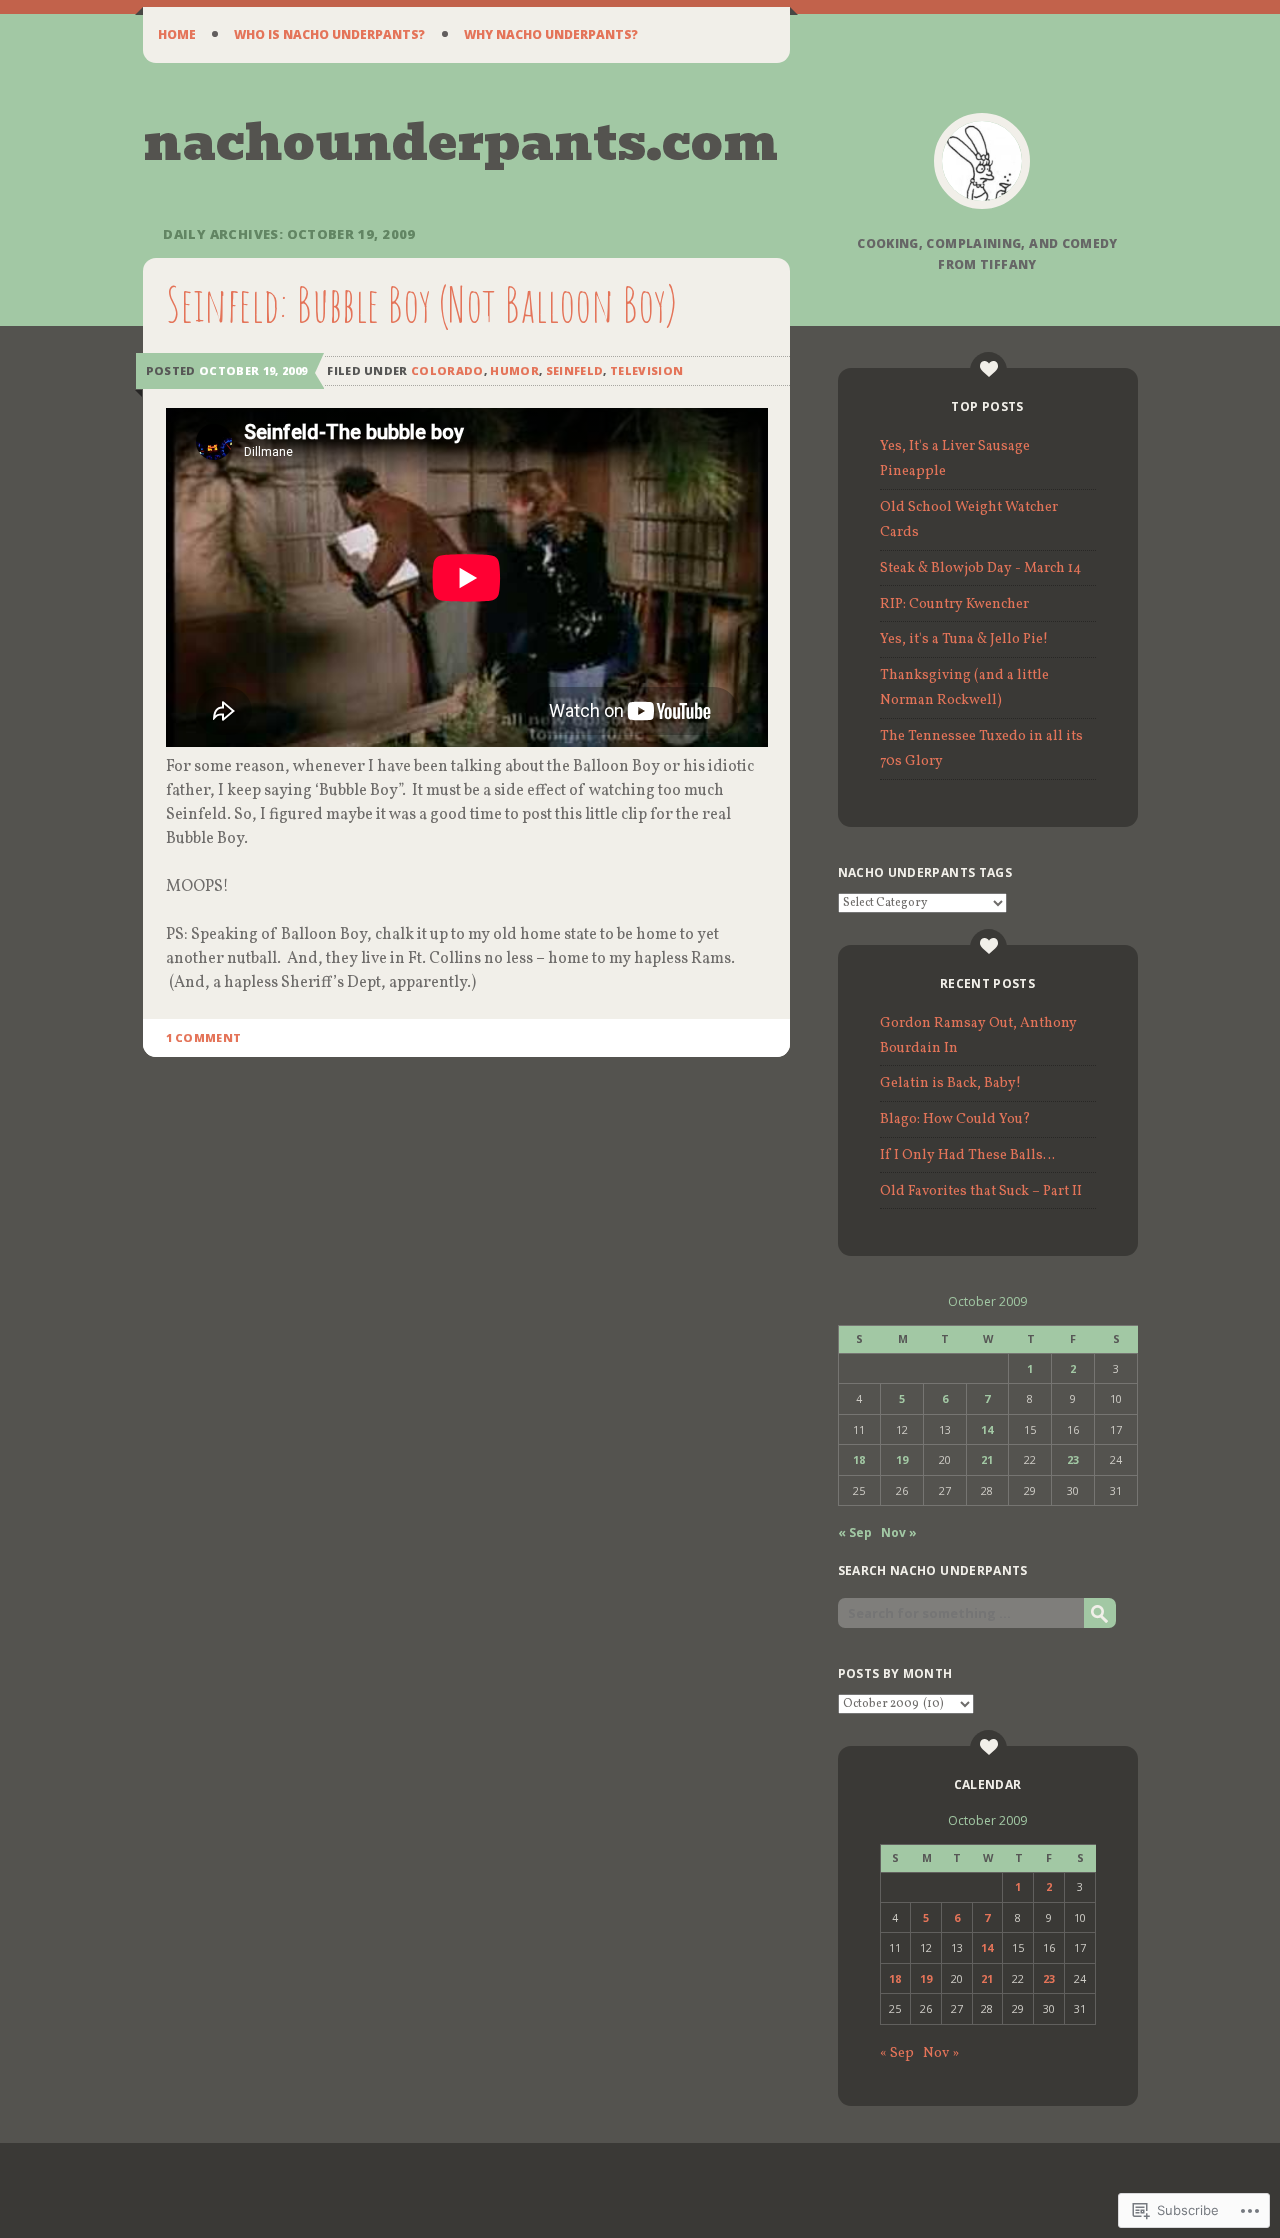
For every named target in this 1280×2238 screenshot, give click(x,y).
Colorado (447, 370)
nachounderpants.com (460, 142)
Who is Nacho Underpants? (329, 34)
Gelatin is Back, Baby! (950, 1083)
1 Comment (204, 1037)
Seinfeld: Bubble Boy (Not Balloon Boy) (421, 304)
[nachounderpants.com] (982, 161)
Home (177, 34)
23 (1073, 1459)
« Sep (855, 1532)
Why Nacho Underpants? (551, 34)
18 (859, 1459)
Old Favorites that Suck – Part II (981, 1191)
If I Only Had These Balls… (967, 1155)
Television (646, 370)
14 (987, 1429)
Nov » (899, 1532)
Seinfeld (575, 370)
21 (987, 1459)
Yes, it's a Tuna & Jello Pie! (964, 639)
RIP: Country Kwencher (954, 604)
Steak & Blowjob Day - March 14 (980, 568)
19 (902, 1459)
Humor (514, 370)
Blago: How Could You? (955, 1119)
